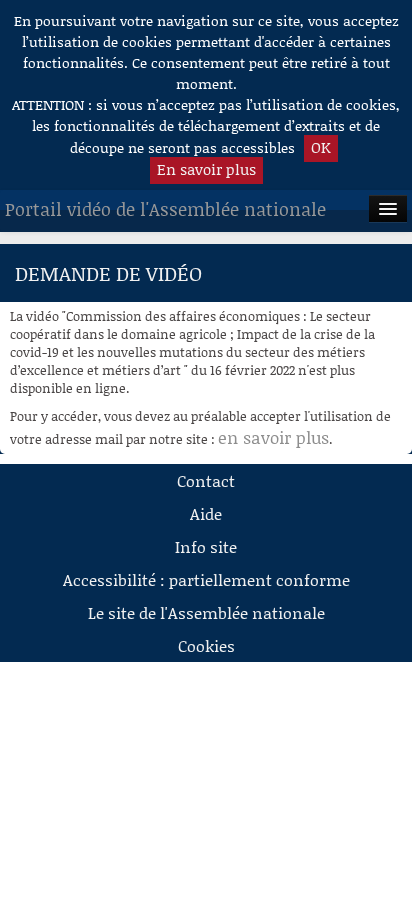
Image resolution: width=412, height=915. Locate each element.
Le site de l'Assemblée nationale (206, 612)
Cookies (206, 645)
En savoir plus (206, 169)
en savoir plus (273, 437)
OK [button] (321, 147)
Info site (206, 546)
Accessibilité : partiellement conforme (206, 579)
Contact (206, 480)
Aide (206, 513)
